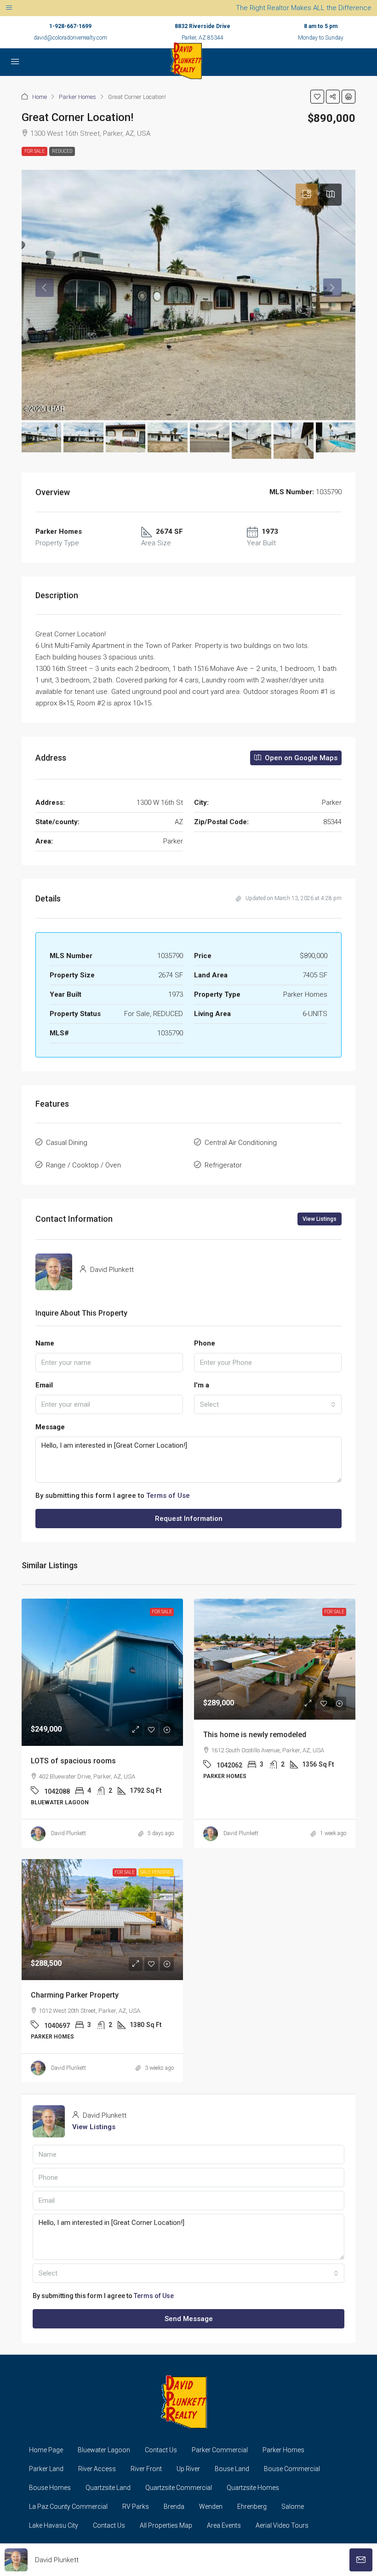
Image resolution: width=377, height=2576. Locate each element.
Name (45, 1343)
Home (40, 97)
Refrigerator (223, 1165)
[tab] (307, 195)
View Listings (320, 1219)
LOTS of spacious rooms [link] (73, 1761)
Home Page (46, 2450)
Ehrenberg (252, 2507)
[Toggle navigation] (9, 8)
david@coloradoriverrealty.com (70, 38)
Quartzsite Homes (253, 2488)
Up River (188, 2469)
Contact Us (161, 2450)
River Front (146, 2469)
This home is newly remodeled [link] (255, 1735)
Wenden (211, 2507)
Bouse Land (232, 2469)
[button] (317, 97)
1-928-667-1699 (70, 26)
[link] (102, 1672)
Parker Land (46, 2469)
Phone (205, 1343)
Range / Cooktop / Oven (83, 1165)
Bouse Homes (50, 2488)
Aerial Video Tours (282, 2525)
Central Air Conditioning (241, 1143)
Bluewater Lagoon (104, 2450)
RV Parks (136, 2507)
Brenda (174, 2507)
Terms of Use (168, 1496)
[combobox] (268, 1404)
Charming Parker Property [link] (75, 1995)
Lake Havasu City (54, 2525)
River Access (97, 2469)
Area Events (224, 2525)
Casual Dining (67, 1143)
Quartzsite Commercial (179, 2488)
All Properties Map (166, 2525)
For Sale (34, 151)
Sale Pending (156, 1872)
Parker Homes (77, 97)
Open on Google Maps (300, 758)
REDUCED (62, 151)
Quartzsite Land (108, 2488)
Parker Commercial (220, 2450)
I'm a (202, 1385)
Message (50, 1427)
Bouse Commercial (292, 2469)
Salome (293, 2507)
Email (44, 1385)
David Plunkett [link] (69, 1833)
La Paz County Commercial (68, 2507)
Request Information (189, 1519)
